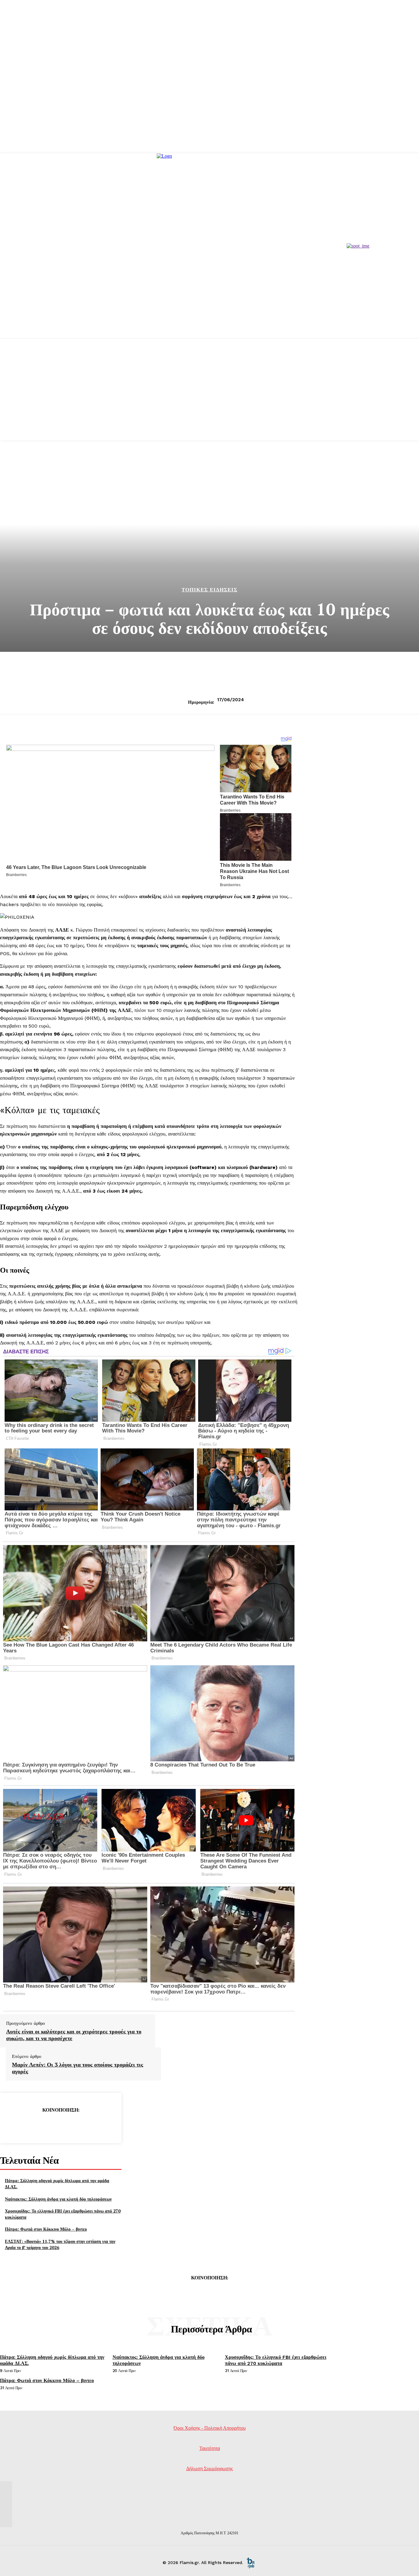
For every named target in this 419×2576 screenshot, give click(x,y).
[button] (149, 1046)
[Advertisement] (209, 397)
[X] (38, 2125)
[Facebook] (16, 2125)
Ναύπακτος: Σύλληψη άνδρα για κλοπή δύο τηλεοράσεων (58, 2199)
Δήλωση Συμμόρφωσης (209, 2468)
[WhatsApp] (83, 2125)
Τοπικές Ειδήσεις (209, 590)
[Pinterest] (60, 2125)
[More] (105, 2125)
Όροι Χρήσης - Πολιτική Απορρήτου (210, 2428)
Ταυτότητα (210, 2448)
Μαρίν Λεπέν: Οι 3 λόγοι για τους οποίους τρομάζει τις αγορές (78, 2068)
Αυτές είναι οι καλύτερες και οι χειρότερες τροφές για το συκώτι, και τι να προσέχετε (74, 2035)
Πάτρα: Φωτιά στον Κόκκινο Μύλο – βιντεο (46, 2229)
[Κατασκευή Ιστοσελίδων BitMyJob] (251, 2563)
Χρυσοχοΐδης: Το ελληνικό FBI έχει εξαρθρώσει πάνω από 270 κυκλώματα (276, 2360)
